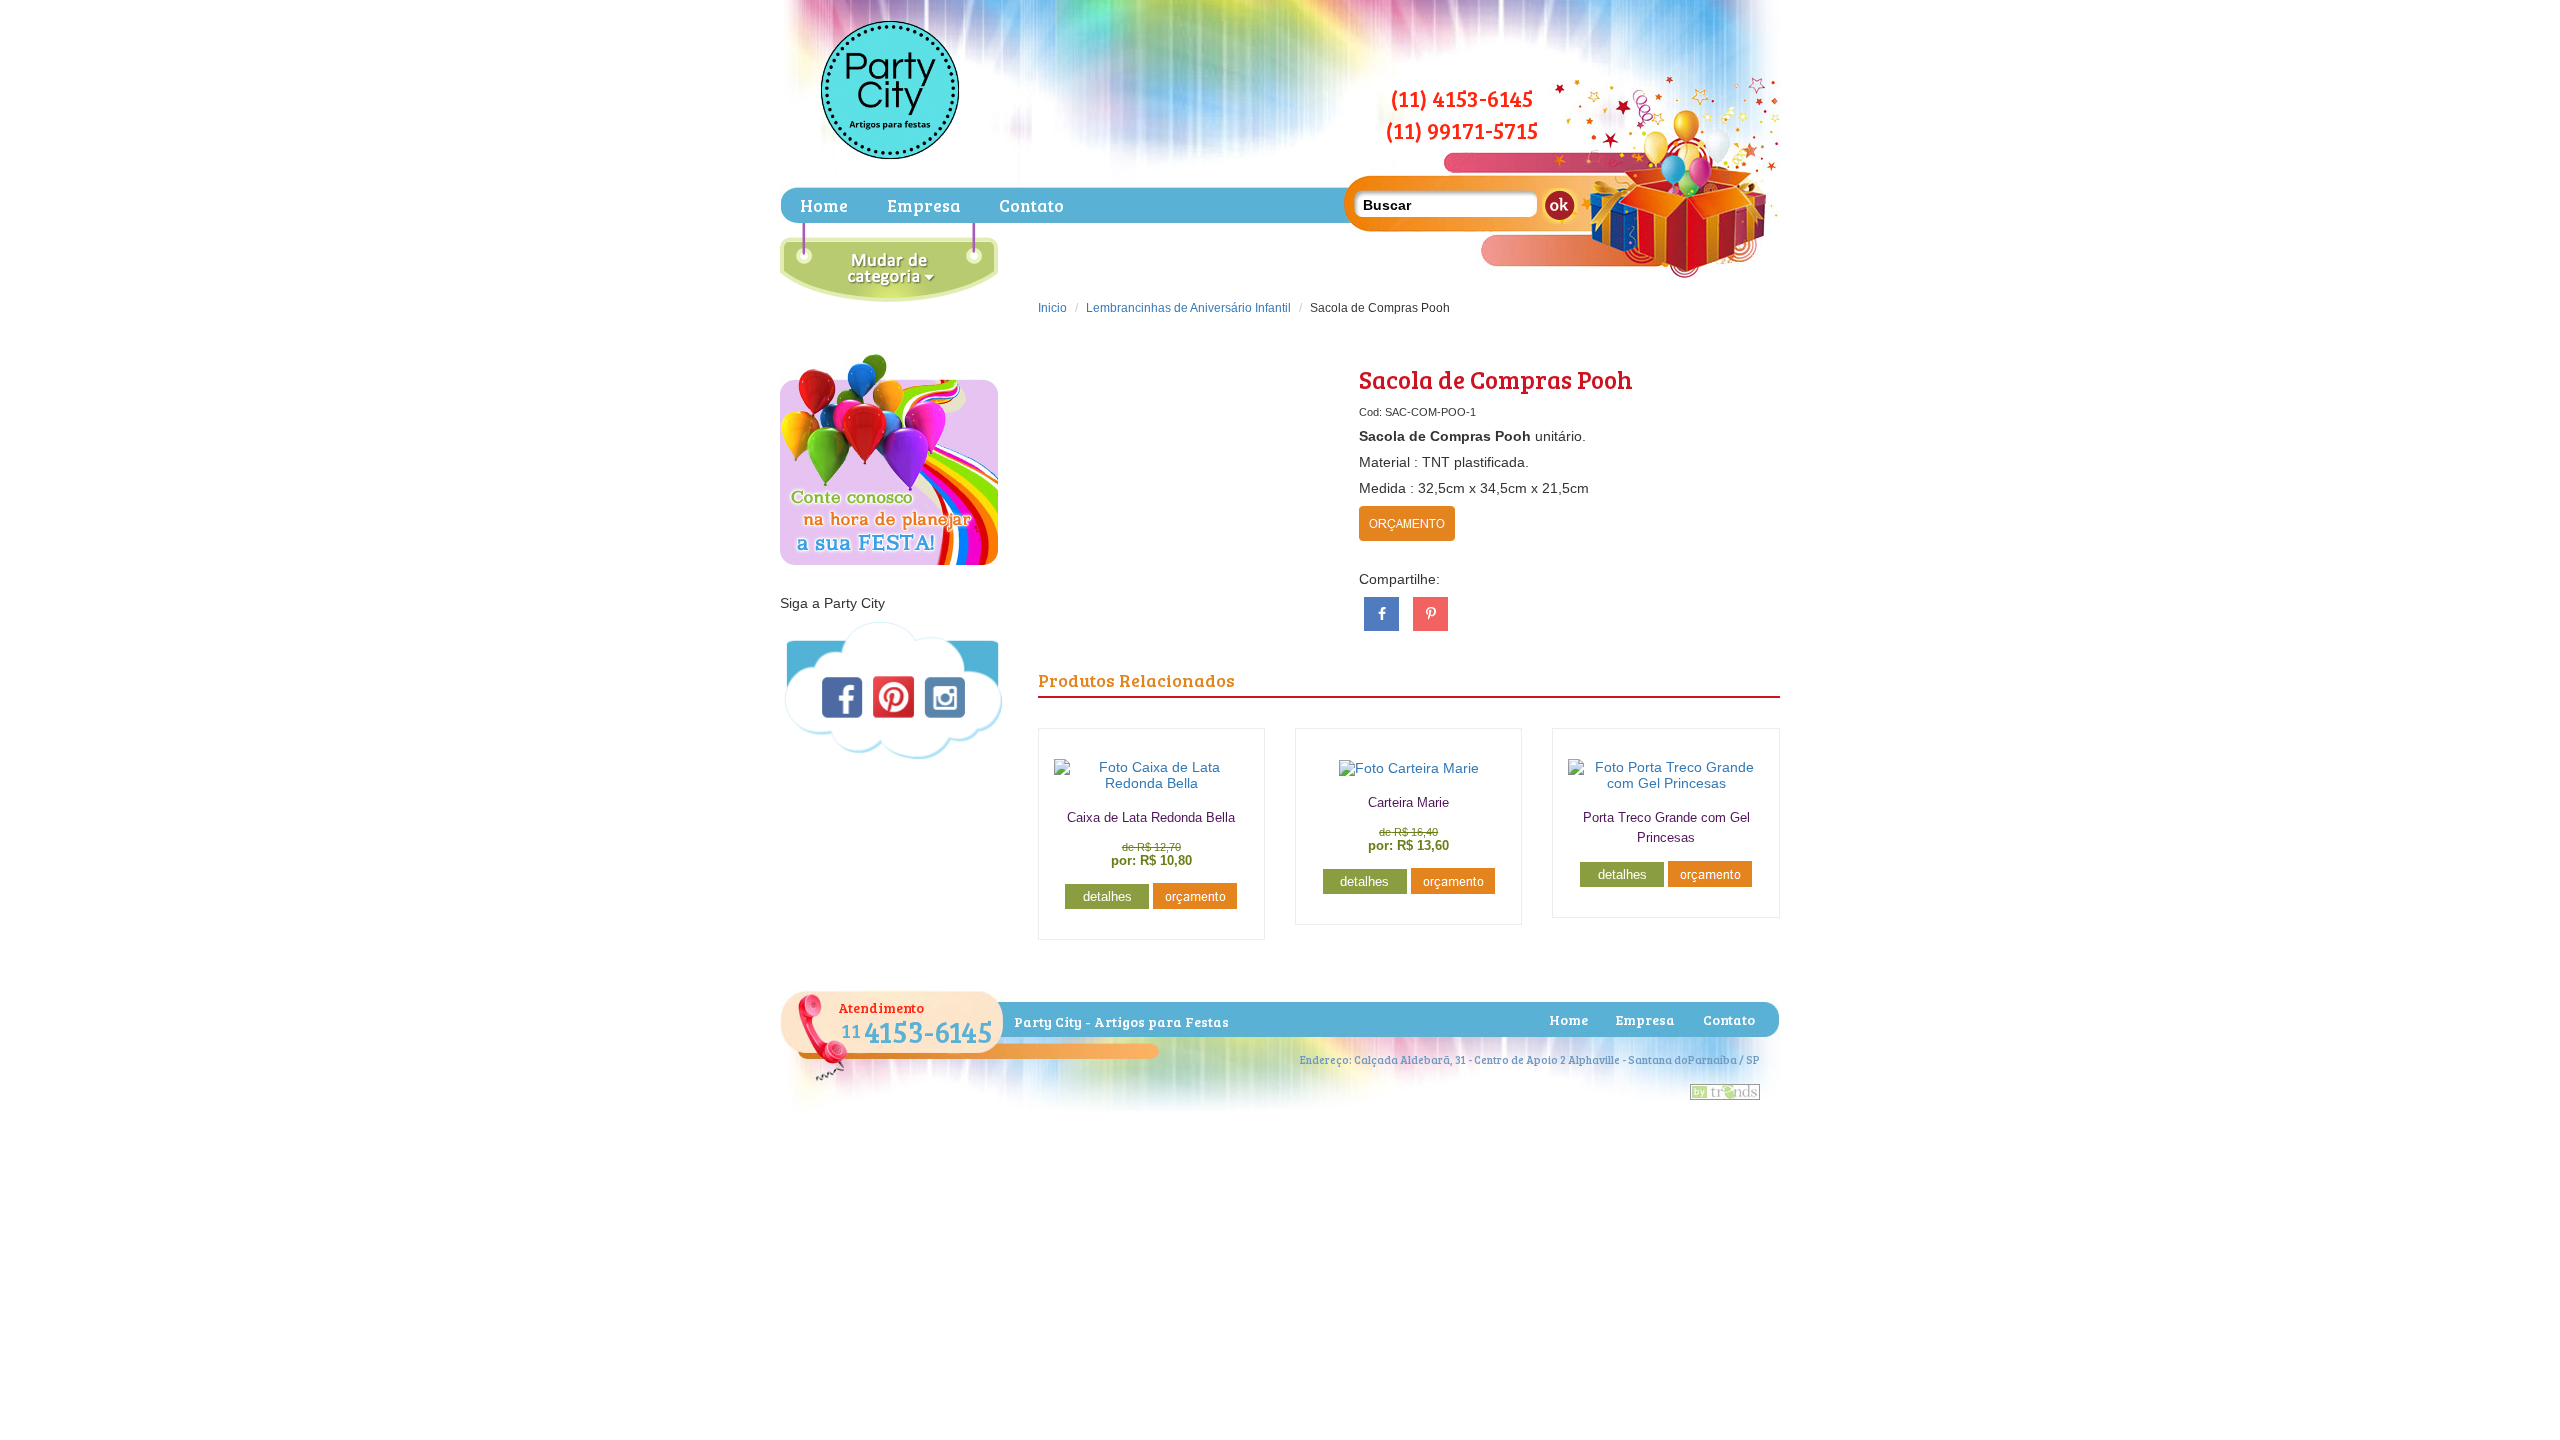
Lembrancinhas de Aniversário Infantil (1188, 308)
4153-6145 (917, 1031)
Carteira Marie (1408, 802)
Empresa (923, 205)
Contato (1031, 205)
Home (824, 205)
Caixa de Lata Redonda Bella (1151, 817)
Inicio (1052, 308)
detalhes (1107, 896)
